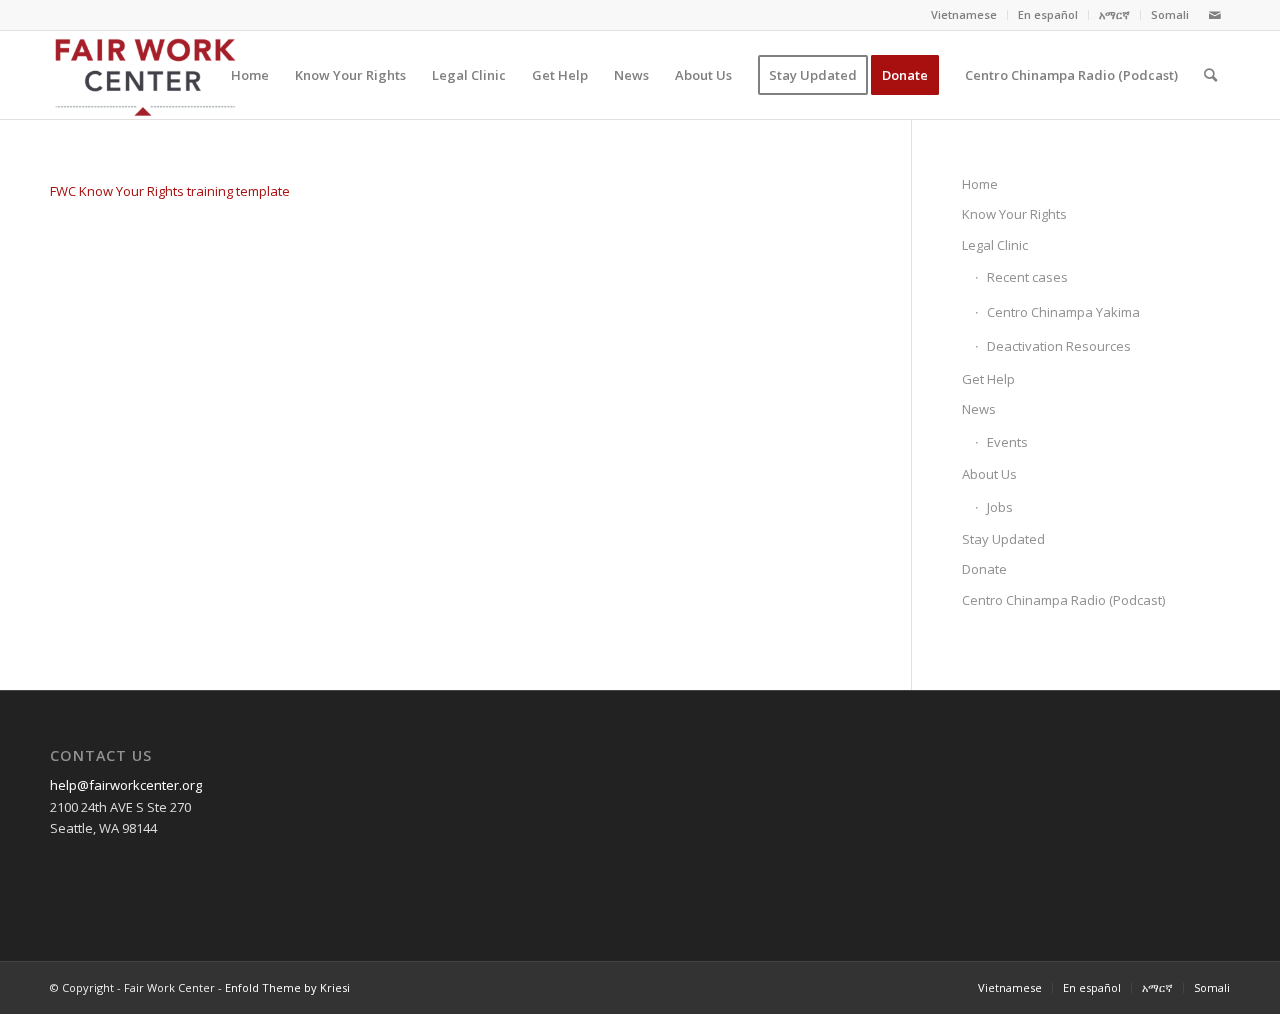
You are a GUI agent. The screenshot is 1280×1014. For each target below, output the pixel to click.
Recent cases (1027, 277)
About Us (989, 474)
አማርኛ (1114, 14)
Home (980, 184)
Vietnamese (964, 14)
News (979, 409)
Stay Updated (1003, 539)
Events (1007, 442)
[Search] (1210, 75)
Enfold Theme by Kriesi (287, 987)
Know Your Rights (1014, 214)
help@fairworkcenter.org (126, 785)
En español (1048, 14)
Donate (984, 569)
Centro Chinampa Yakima (1063, 312)
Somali (1170, 14)
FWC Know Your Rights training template (170, 191)
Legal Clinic (995, 245)
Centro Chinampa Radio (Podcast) (1063, 600)
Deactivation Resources (1059, 346)
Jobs (1000, 507)
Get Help (988, 379)
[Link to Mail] (1215, 15)
